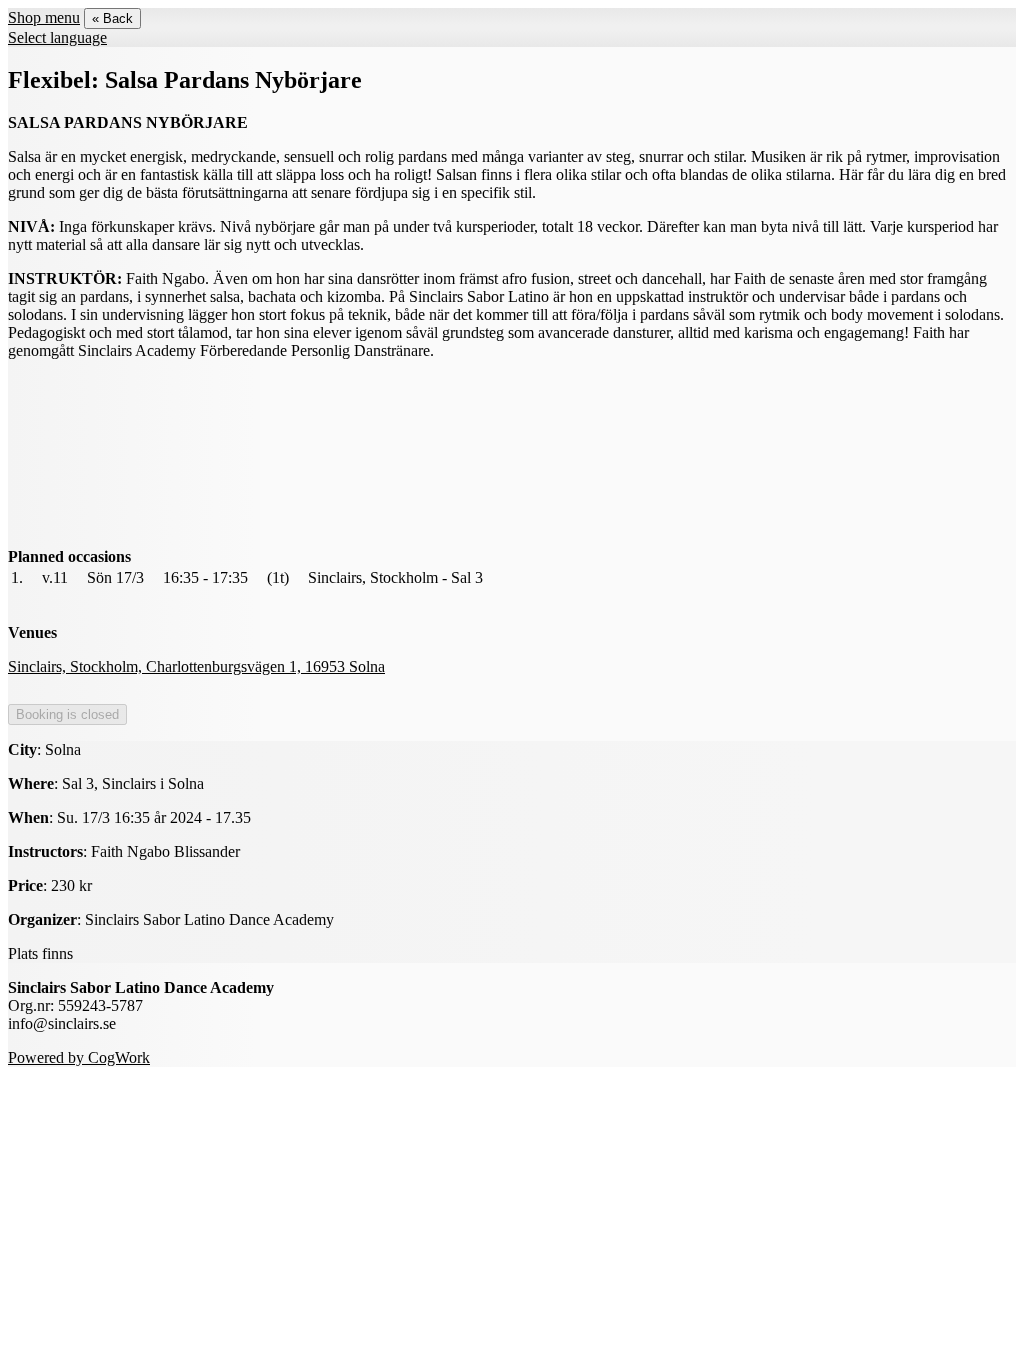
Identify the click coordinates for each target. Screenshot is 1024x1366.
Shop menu (44, 17)
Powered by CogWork (79, 1057)
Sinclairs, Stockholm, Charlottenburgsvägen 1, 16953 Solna (196, 666)
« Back (112, 18)
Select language (57, 37)
